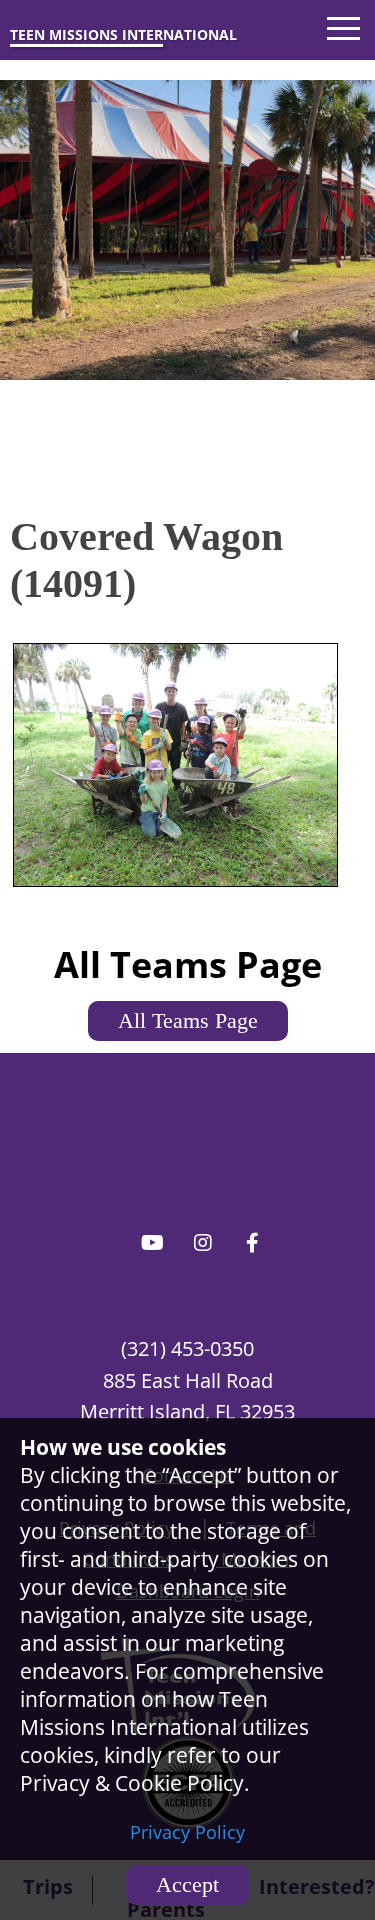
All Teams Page (188, 1020)
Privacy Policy (187, 1832)
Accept (187, 1884)
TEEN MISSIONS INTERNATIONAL (123, 34)
